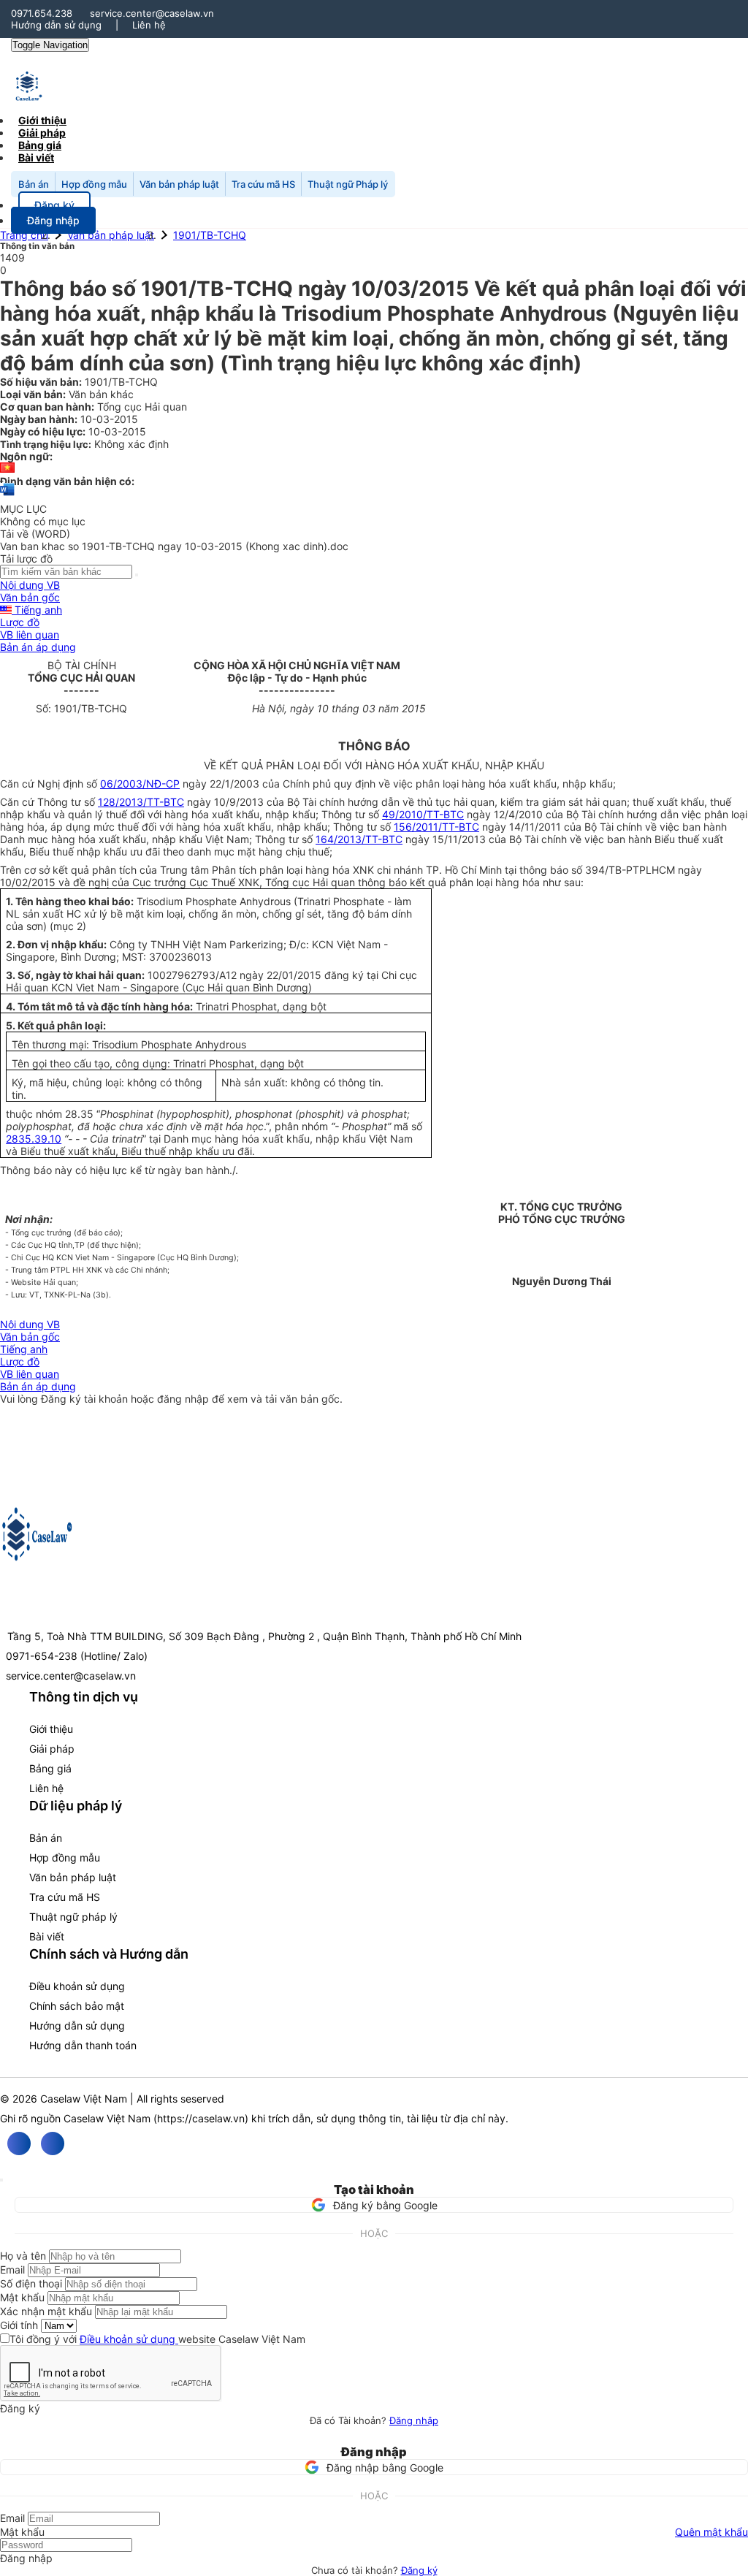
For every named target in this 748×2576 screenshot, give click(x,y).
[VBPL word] (7, 496)
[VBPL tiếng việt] (7, 469)
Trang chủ (24, 235)
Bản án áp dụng (38, 647)
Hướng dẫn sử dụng (56, 25)
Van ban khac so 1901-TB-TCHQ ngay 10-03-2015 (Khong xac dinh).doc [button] (174, 546)
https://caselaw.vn (201, 2118)
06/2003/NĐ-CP (140, 784)
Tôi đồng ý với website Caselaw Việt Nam (157, 2339)
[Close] (1, 2180)
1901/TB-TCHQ (210, 235)
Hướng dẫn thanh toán (83, 2045)
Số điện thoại (31, 2283)
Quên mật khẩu (711, 2532)
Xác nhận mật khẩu (46, 2311)
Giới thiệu (51, 1729)
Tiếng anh (37, 610)
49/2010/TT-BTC (423, 814)
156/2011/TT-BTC (436, 827)
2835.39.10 (34, 1139)
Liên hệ (149, 25)
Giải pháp (52, 1749)
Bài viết (36, 157)
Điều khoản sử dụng (77, 1986)
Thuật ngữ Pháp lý (348, 184)
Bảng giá (50, 1768)
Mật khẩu (22, 2297)
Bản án (34, 184)
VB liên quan (30, 635)
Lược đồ (20, 622)
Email (12, 2270)
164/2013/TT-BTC (359, 839)
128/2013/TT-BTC (141, 802)
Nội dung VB (30, 585)
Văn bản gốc (30, 597)
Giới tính (19, 2325)
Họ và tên (23, 2256)
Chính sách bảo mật (77, 2006)
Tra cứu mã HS (263, 184)
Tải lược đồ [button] (26, 559)
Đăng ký (419, 2570)
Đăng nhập (414, 2420)
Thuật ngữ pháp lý (73, 1917)
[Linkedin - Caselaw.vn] (53, 2144)
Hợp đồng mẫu (94, 184)
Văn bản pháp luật (179, 184)
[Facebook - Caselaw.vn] (19, 2144)
